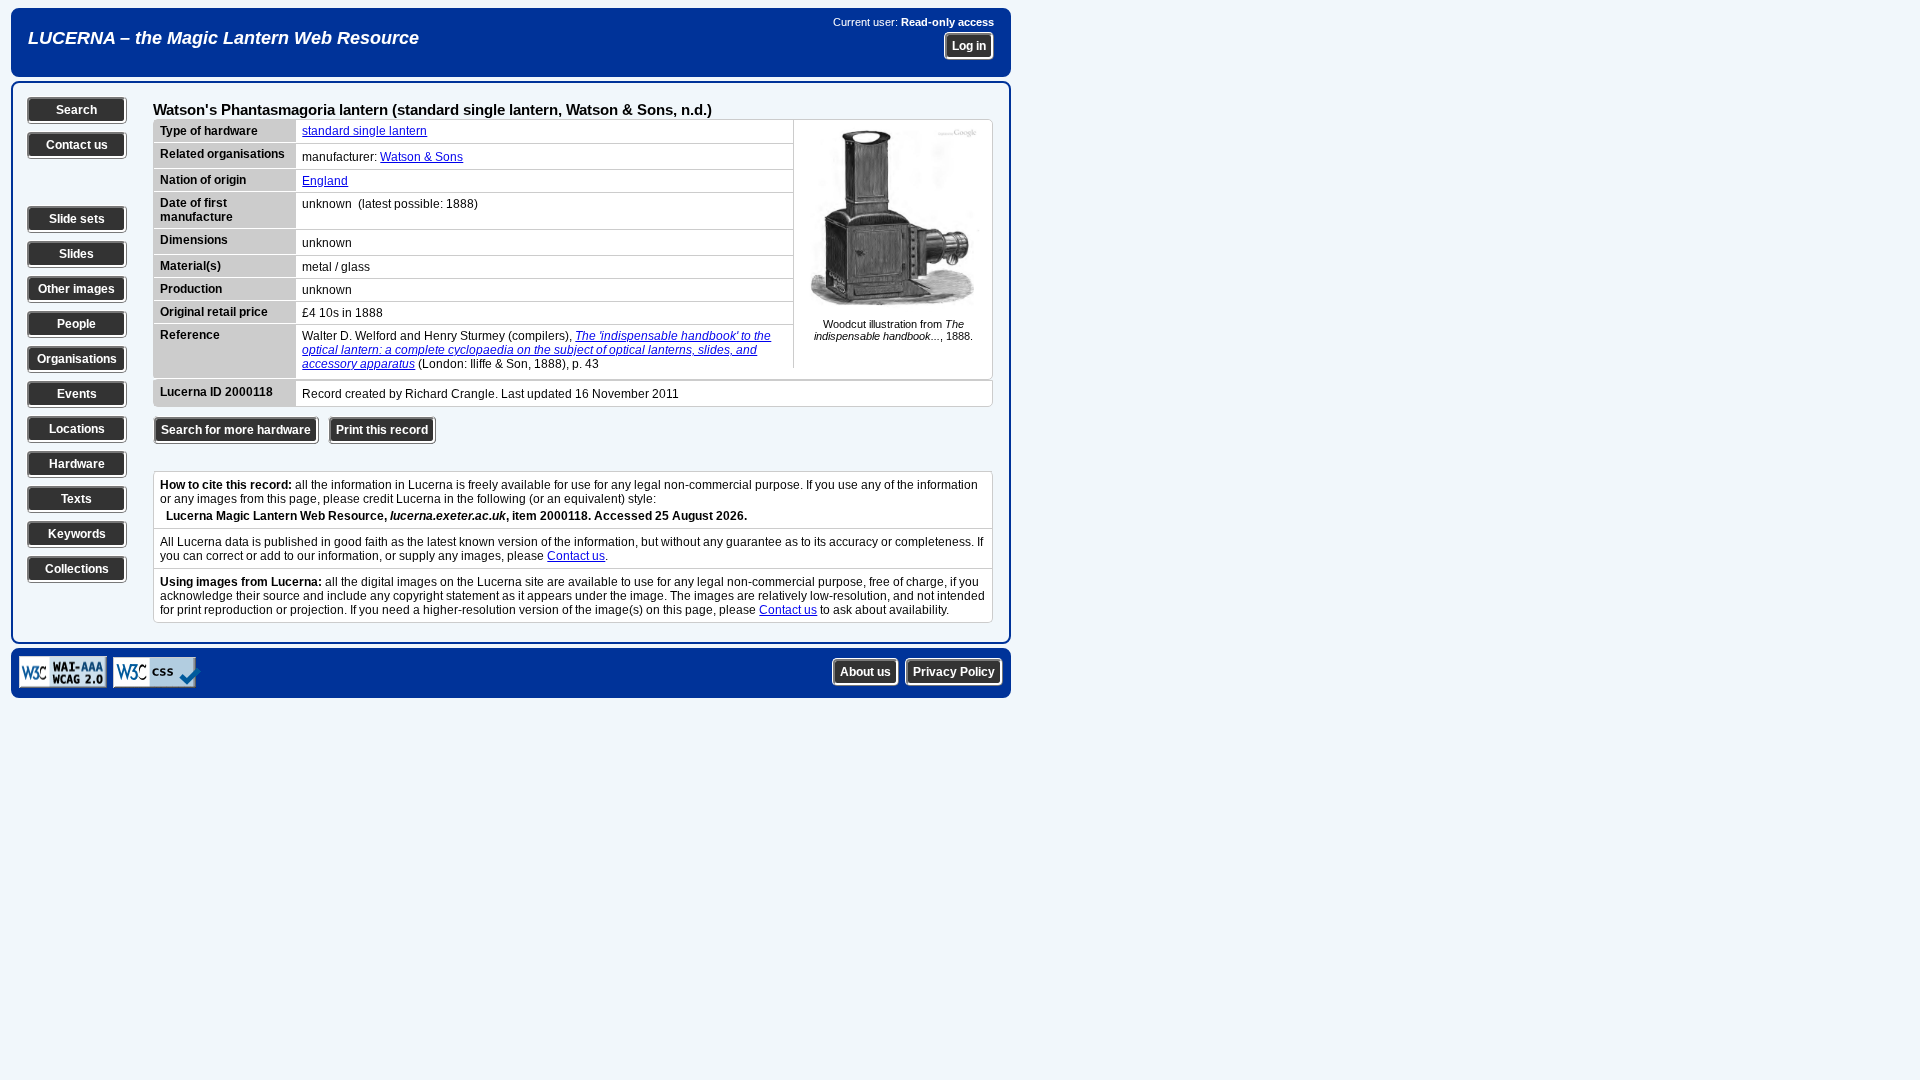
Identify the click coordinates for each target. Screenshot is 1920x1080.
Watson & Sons (421, 157)
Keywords (77, 534)
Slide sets (77, 219)
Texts (76, 499)
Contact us (77, 145)
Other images (76, 289)
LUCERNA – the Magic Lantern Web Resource (223, 38)
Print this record (382, 430)
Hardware (77, 464)
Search (76, 110)
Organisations (77, 359)
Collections (77, 569)
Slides (76, 254)
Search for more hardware (236, 430)
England (325, 181)
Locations (77, 429)
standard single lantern (364, 131)
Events (77, 394)
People (76, 324)
